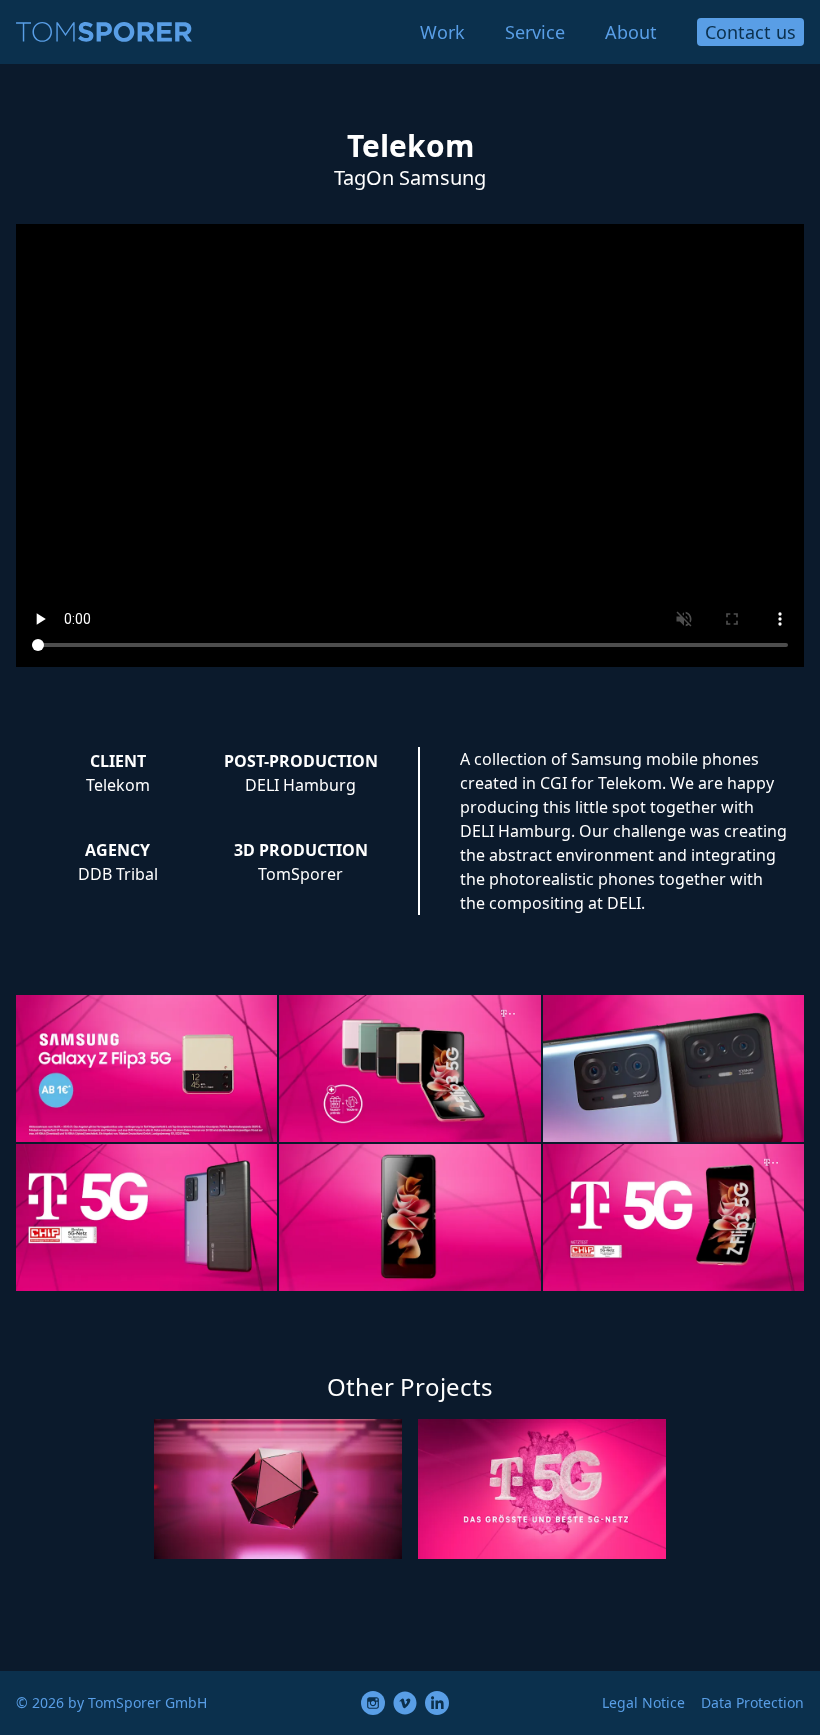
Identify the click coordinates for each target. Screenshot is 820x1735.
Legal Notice (643, 1702)
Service (535, 32)
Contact (750, 32)
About (631, 32)
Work (442, 32)
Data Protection (752, 1702)
